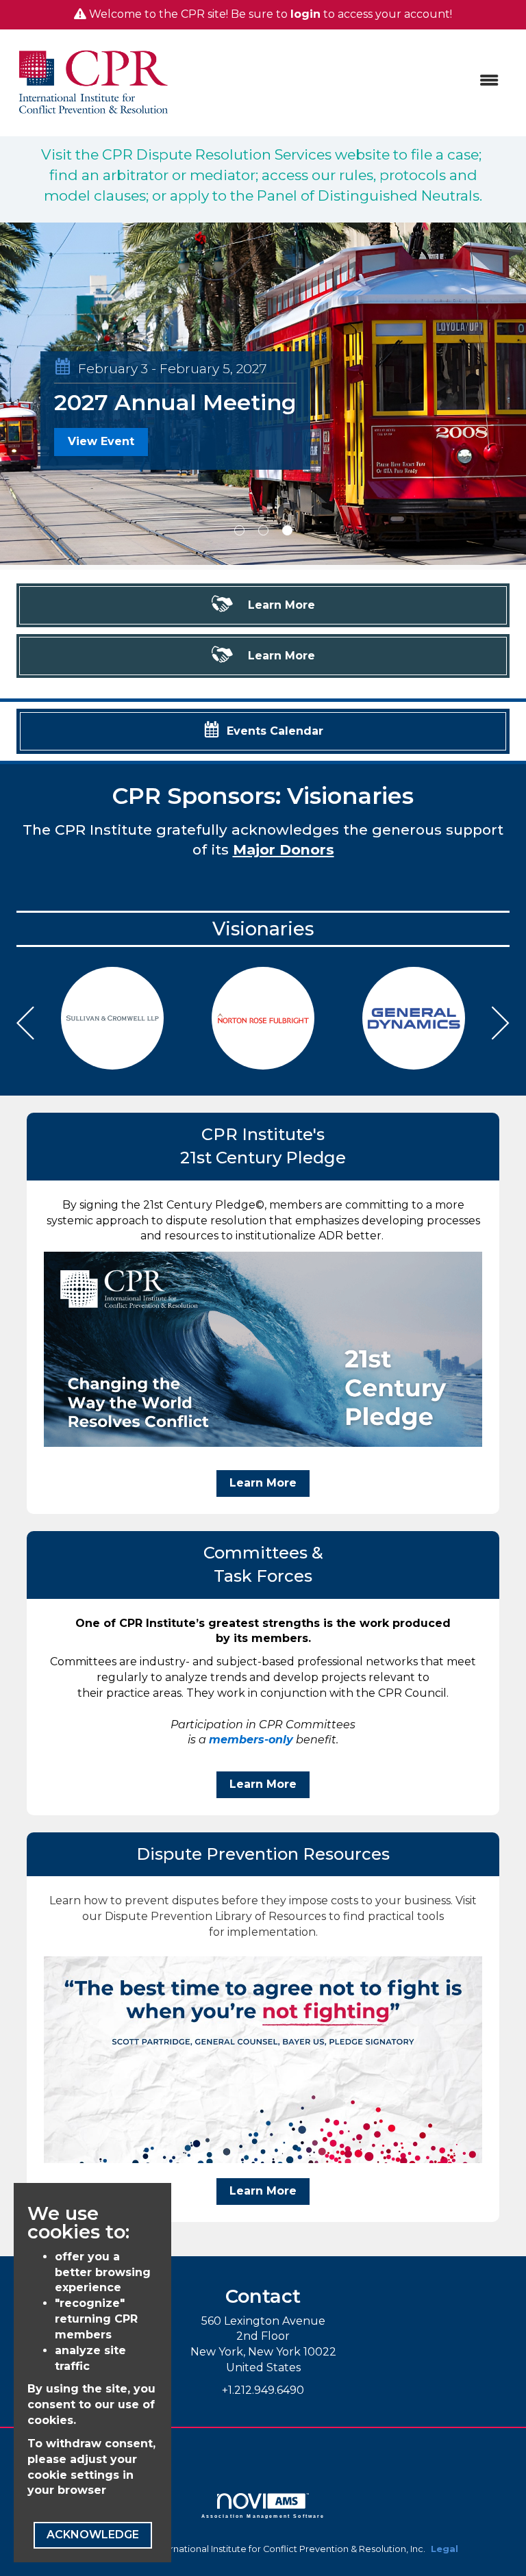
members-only (251, 1740)
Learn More (263, 1483)
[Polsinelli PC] (414, 1018)
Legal (444, 2549)
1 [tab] (239, 530)
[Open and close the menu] (345, 81)
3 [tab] (287, 530)
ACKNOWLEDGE (93, 2535)
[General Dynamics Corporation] (263, 1018)
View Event (101, 489)
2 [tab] (263, 530)
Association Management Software (263, 2516)
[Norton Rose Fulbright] (112, 1018)
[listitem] (263, 396)
